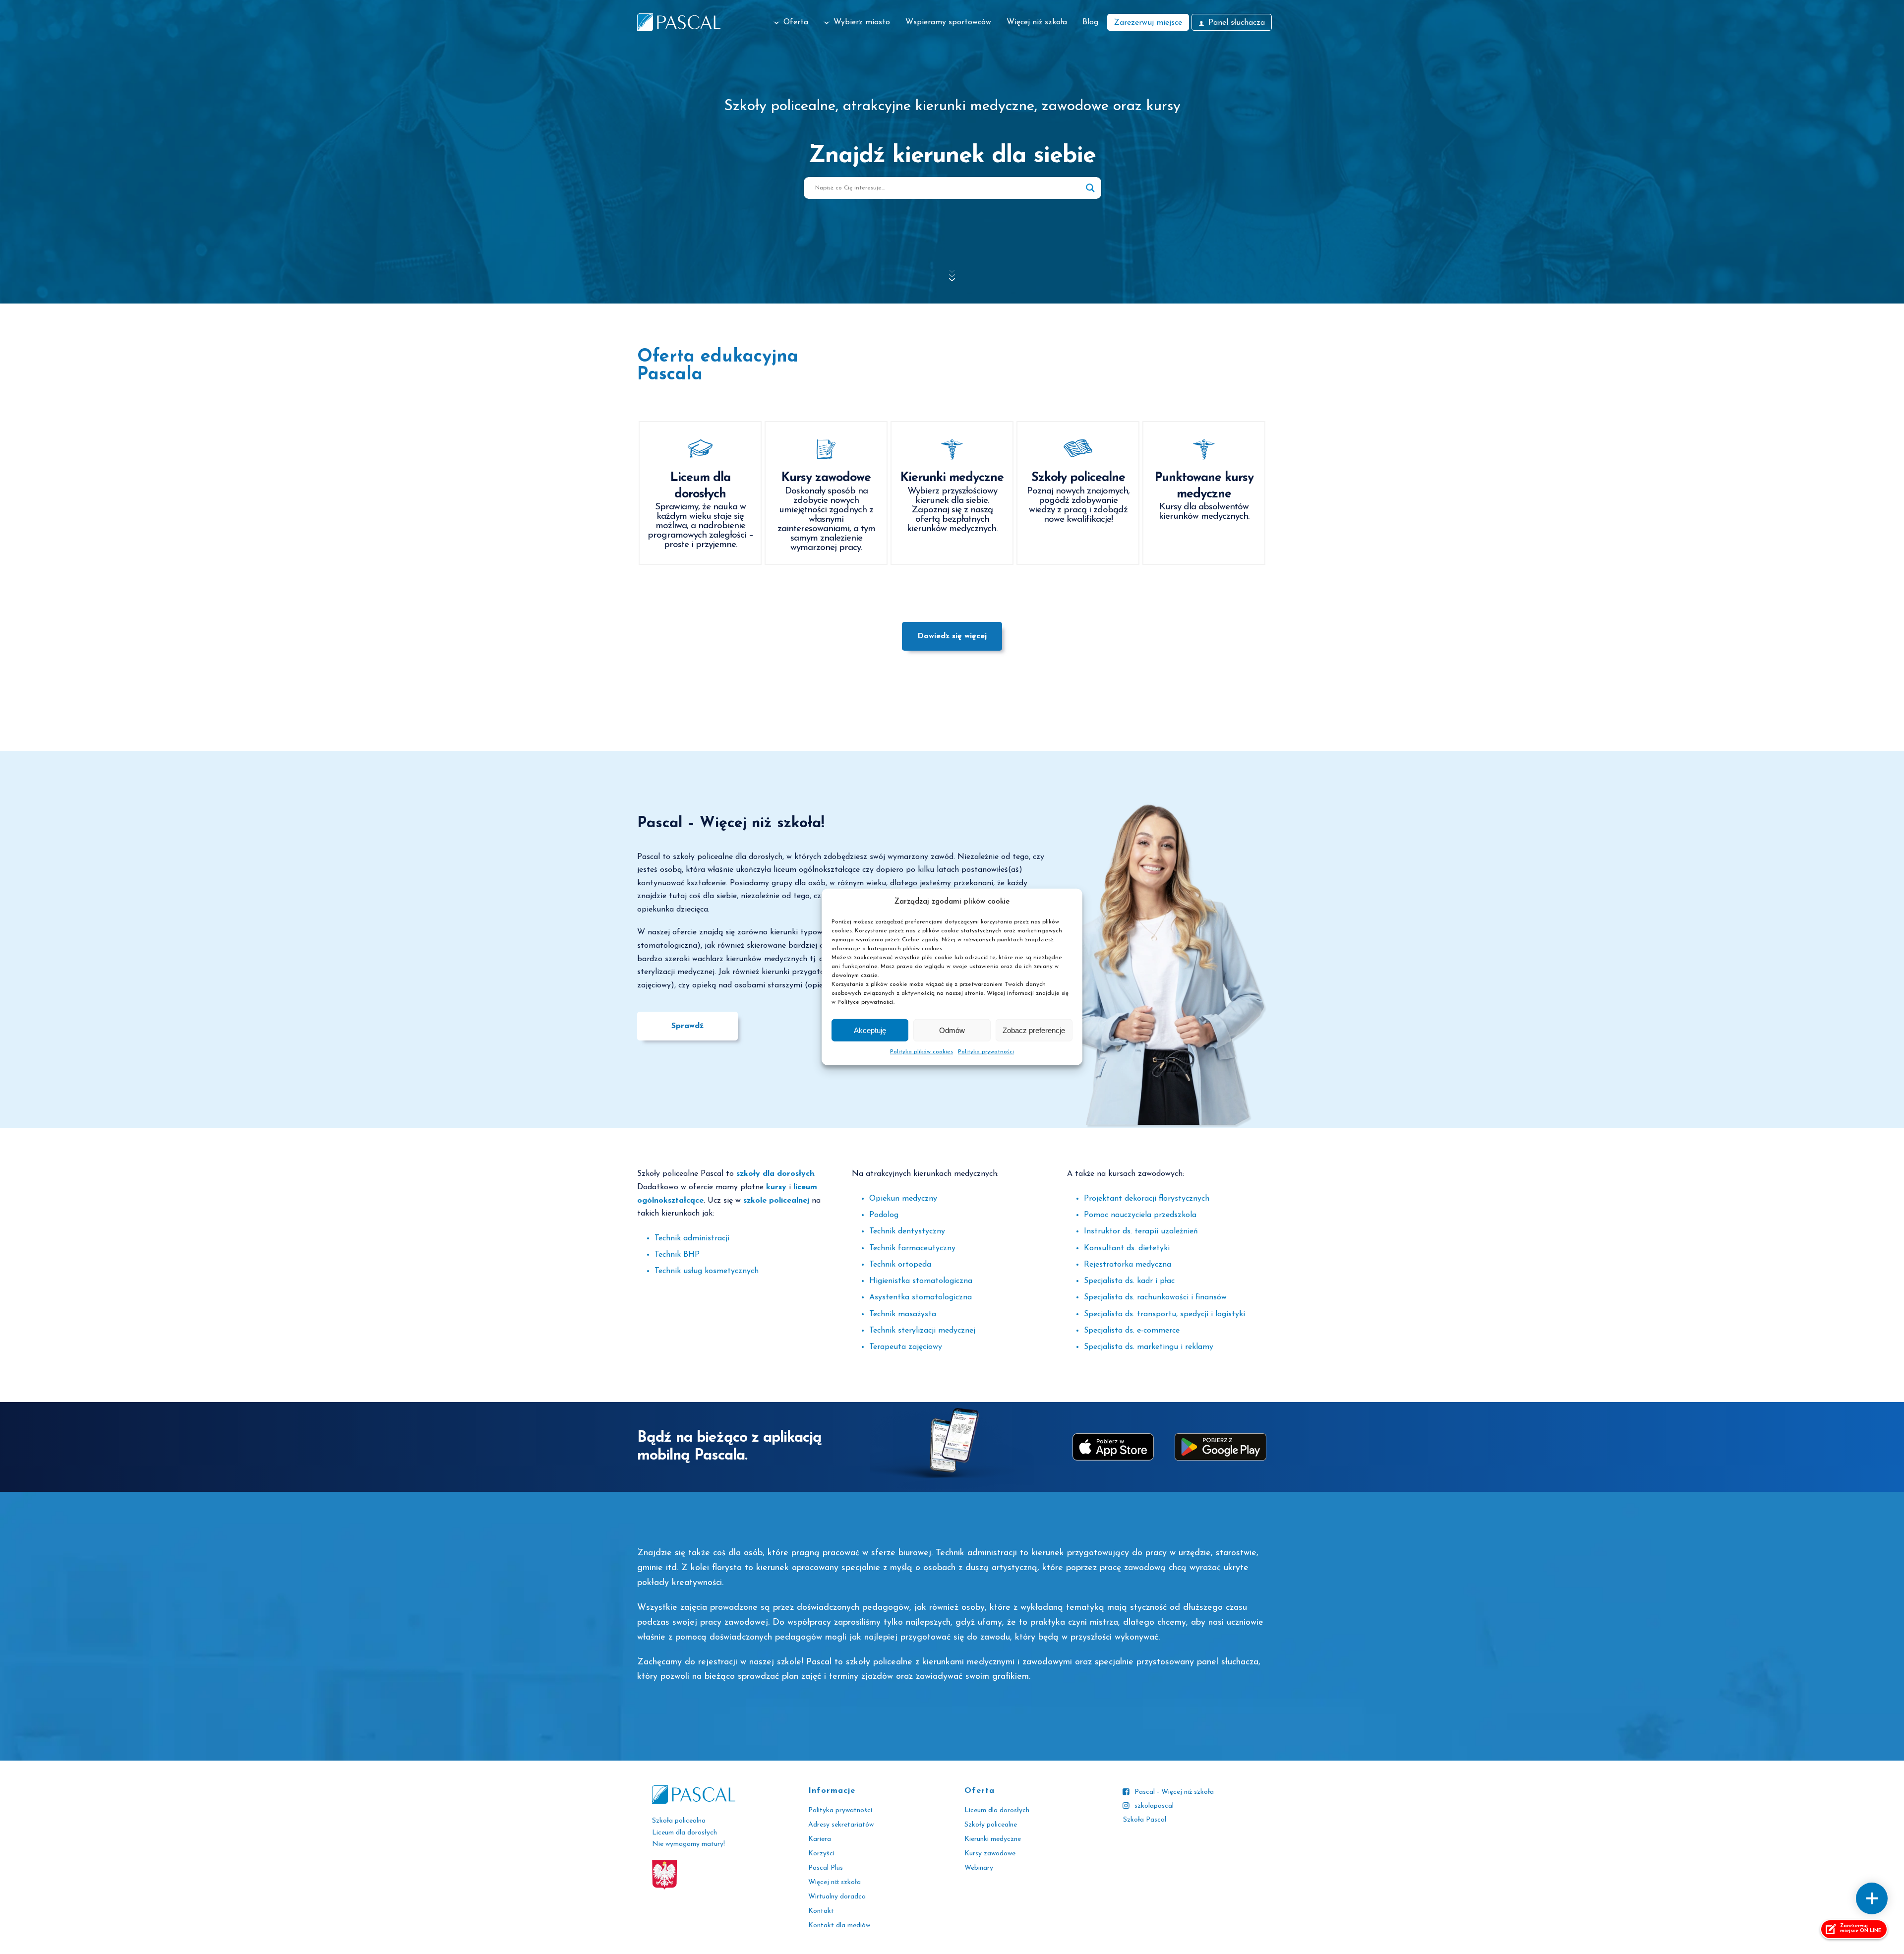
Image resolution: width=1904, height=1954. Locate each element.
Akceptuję (870, 1030)
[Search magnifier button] (1090, 188)
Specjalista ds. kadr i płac (1129, 1281)
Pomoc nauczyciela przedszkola (1140, 1215)
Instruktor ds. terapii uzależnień (1141, 1231)
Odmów (952, 1030)
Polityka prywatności (986, 1052)
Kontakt (821, 1911)
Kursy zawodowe (990, 1854)
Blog (1090, 22)
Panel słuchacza (1237, 23)
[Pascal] (679, 22)
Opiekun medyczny (903, 1199)
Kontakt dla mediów (839, 1925)
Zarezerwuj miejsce (1148, 23)
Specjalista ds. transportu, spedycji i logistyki (1164, 1314)
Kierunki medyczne (993, 1839)
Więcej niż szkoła (1037, 22)
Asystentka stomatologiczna (921, 1297)
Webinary (979, 1868)
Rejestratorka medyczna (1128, 1265)
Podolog (884, 1215)
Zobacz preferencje (1034, 1030)
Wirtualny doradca (837, 1897)
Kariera (820, 1839)
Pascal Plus (826, 1868)
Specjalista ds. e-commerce (1132, 1331)
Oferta (796, 22)
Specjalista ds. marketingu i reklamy (1149, 1347)
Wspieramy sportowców (948, 22)
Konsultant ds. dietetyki (1127, 1248)
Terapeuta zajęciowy (906, 1347)
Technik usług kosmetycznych (707, 1271)
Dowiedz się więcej (952, 636)
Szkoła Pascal (1145, 1820)
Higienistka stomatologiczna (921, 1281)
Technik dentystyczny (907, 1231)
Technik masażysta (903, 1314)
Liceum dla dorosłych (997, 1810)
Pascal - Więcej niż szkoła (1174, 1792)
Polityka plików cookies (922, 1052)
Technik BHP (677, 1255)
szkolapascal (1154, 1806)
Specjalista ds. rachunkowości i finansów (1155, 1297)
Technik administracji (692, 1238)
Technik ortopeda (900, 1265)
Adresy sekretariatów (841, 1825)
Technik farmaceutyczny (912, 1248)
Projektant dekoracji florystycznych (1147, 1199)
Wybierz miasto (862, 22)
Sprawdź (687, 1026)
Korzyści (821, 1854)
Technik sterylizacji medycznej (922, 1331)
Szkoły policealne (991, 1825)
